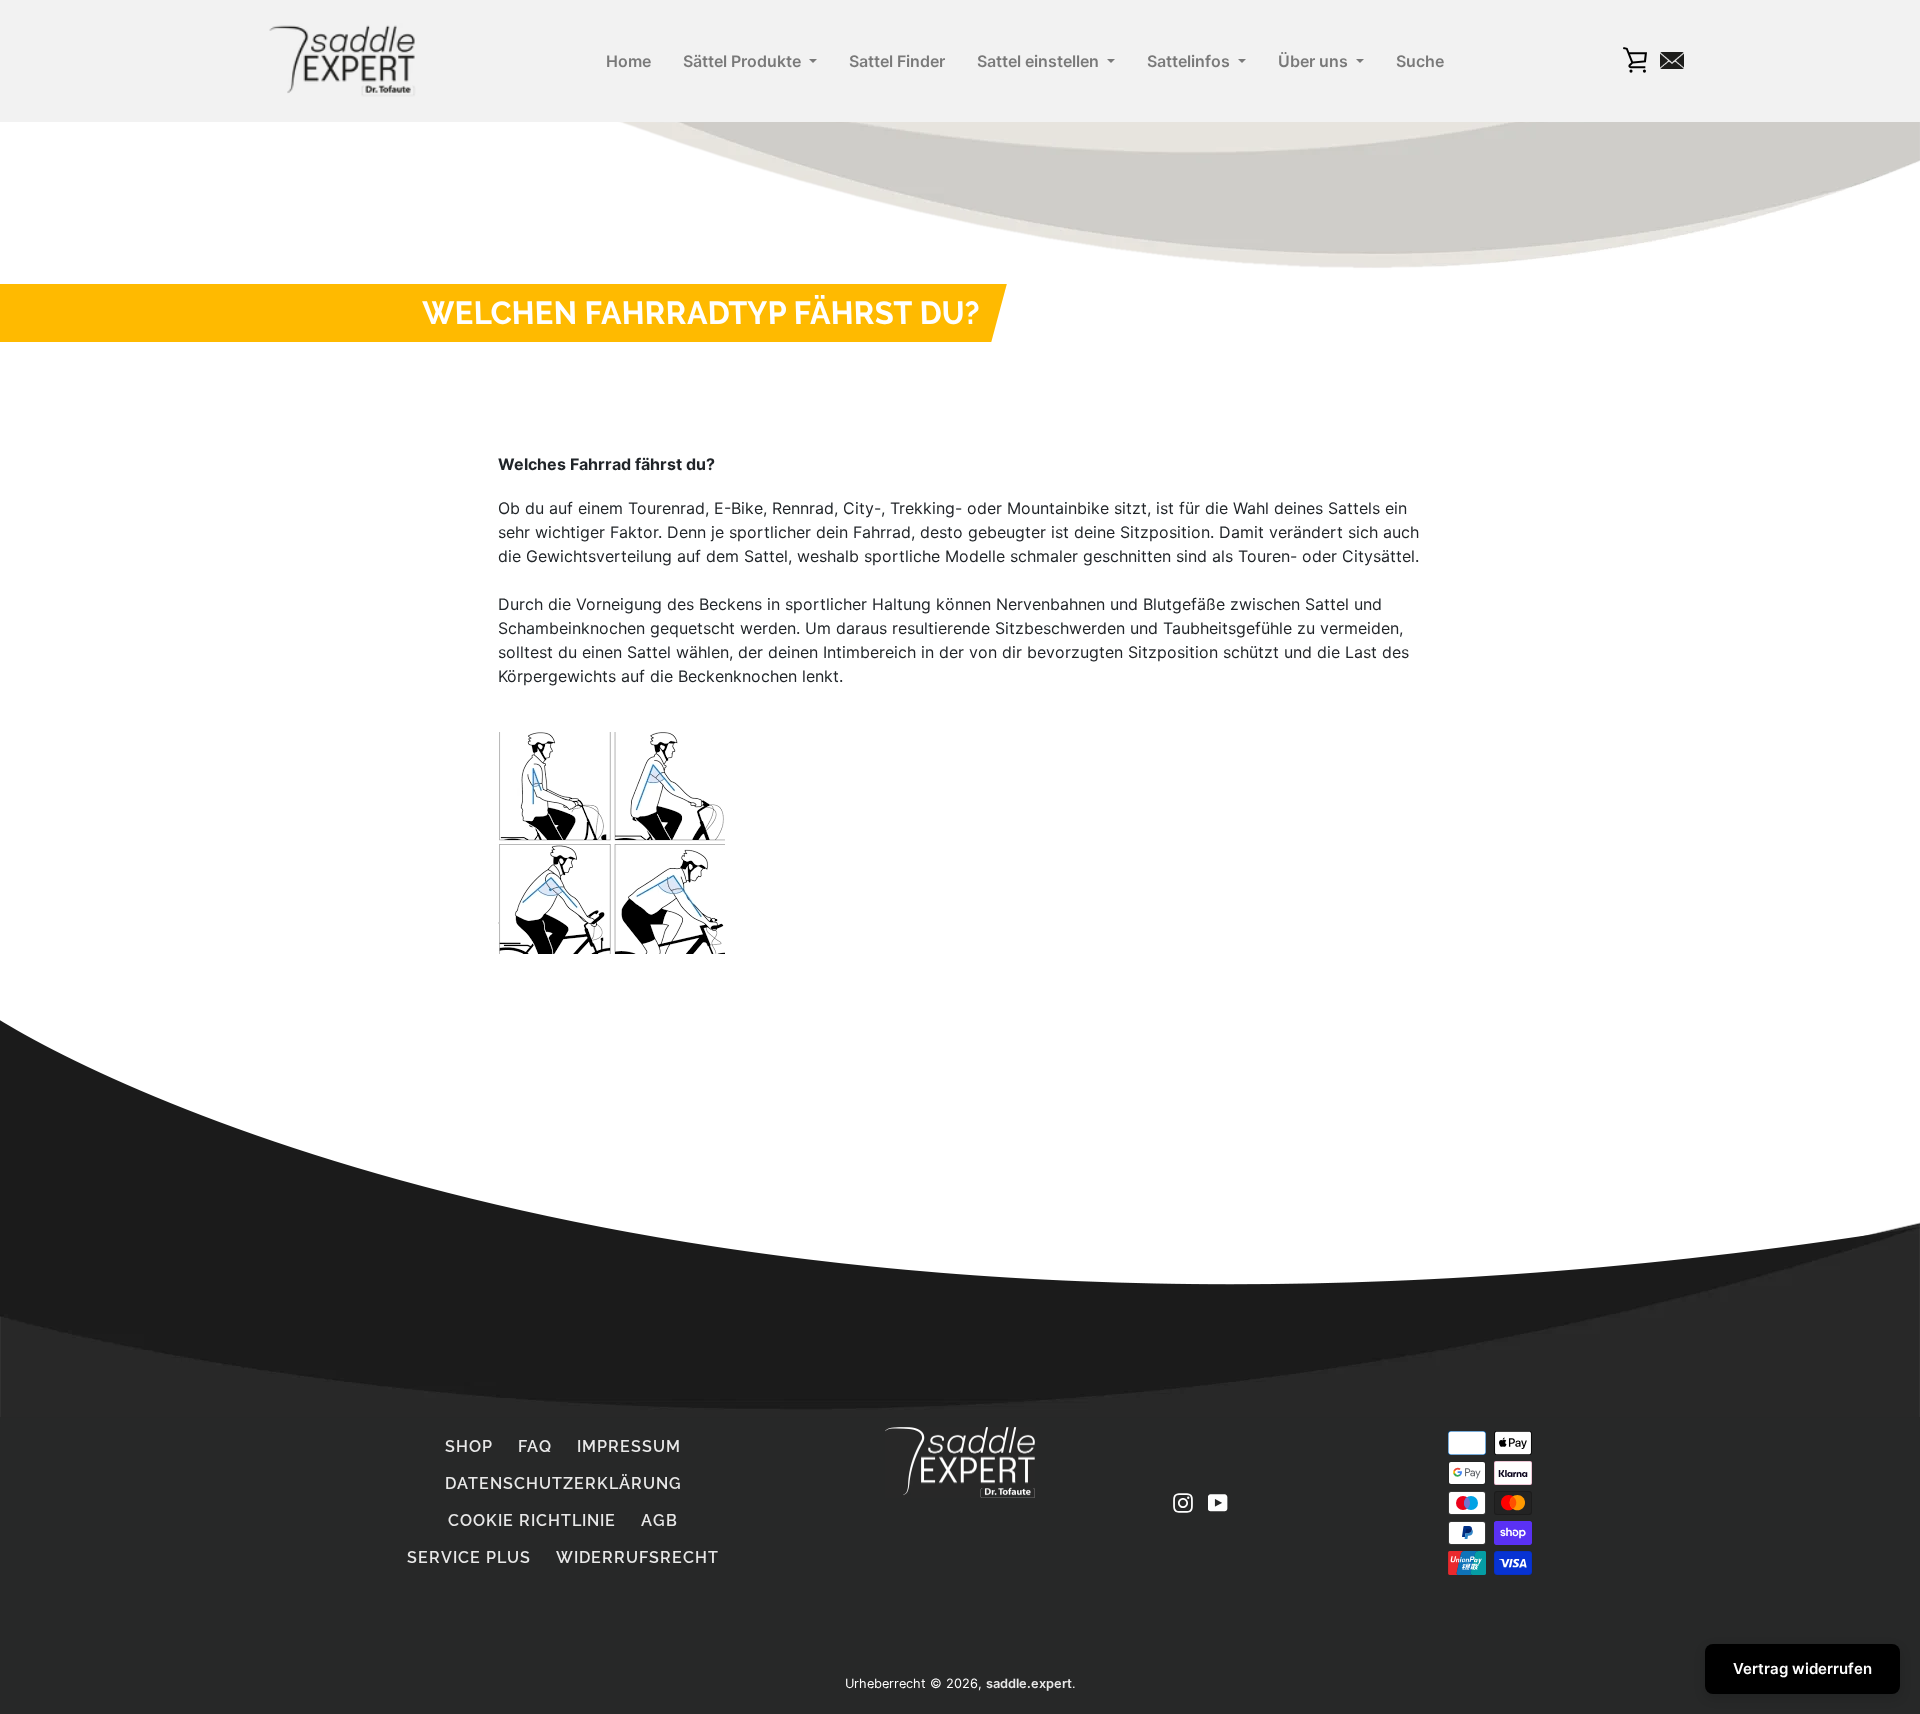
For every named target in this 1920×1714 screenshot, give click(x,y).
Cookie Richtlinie (532, 1520)
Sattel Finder (897, 61)
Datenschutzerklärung (563, 1483)
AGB (659, 1520)
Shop (469, 1446)
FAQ (535, 1446)
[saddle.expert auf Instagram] (1183, 1502)
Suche (1420, 61)
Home (628, 61)
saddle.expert (1029, 1683)
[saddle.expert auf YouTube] (1218, 1502)
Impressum (629, 1446)
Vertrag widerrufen (1802, 1668)
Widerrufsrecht (637, 1557)
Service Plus (469, 1557)
